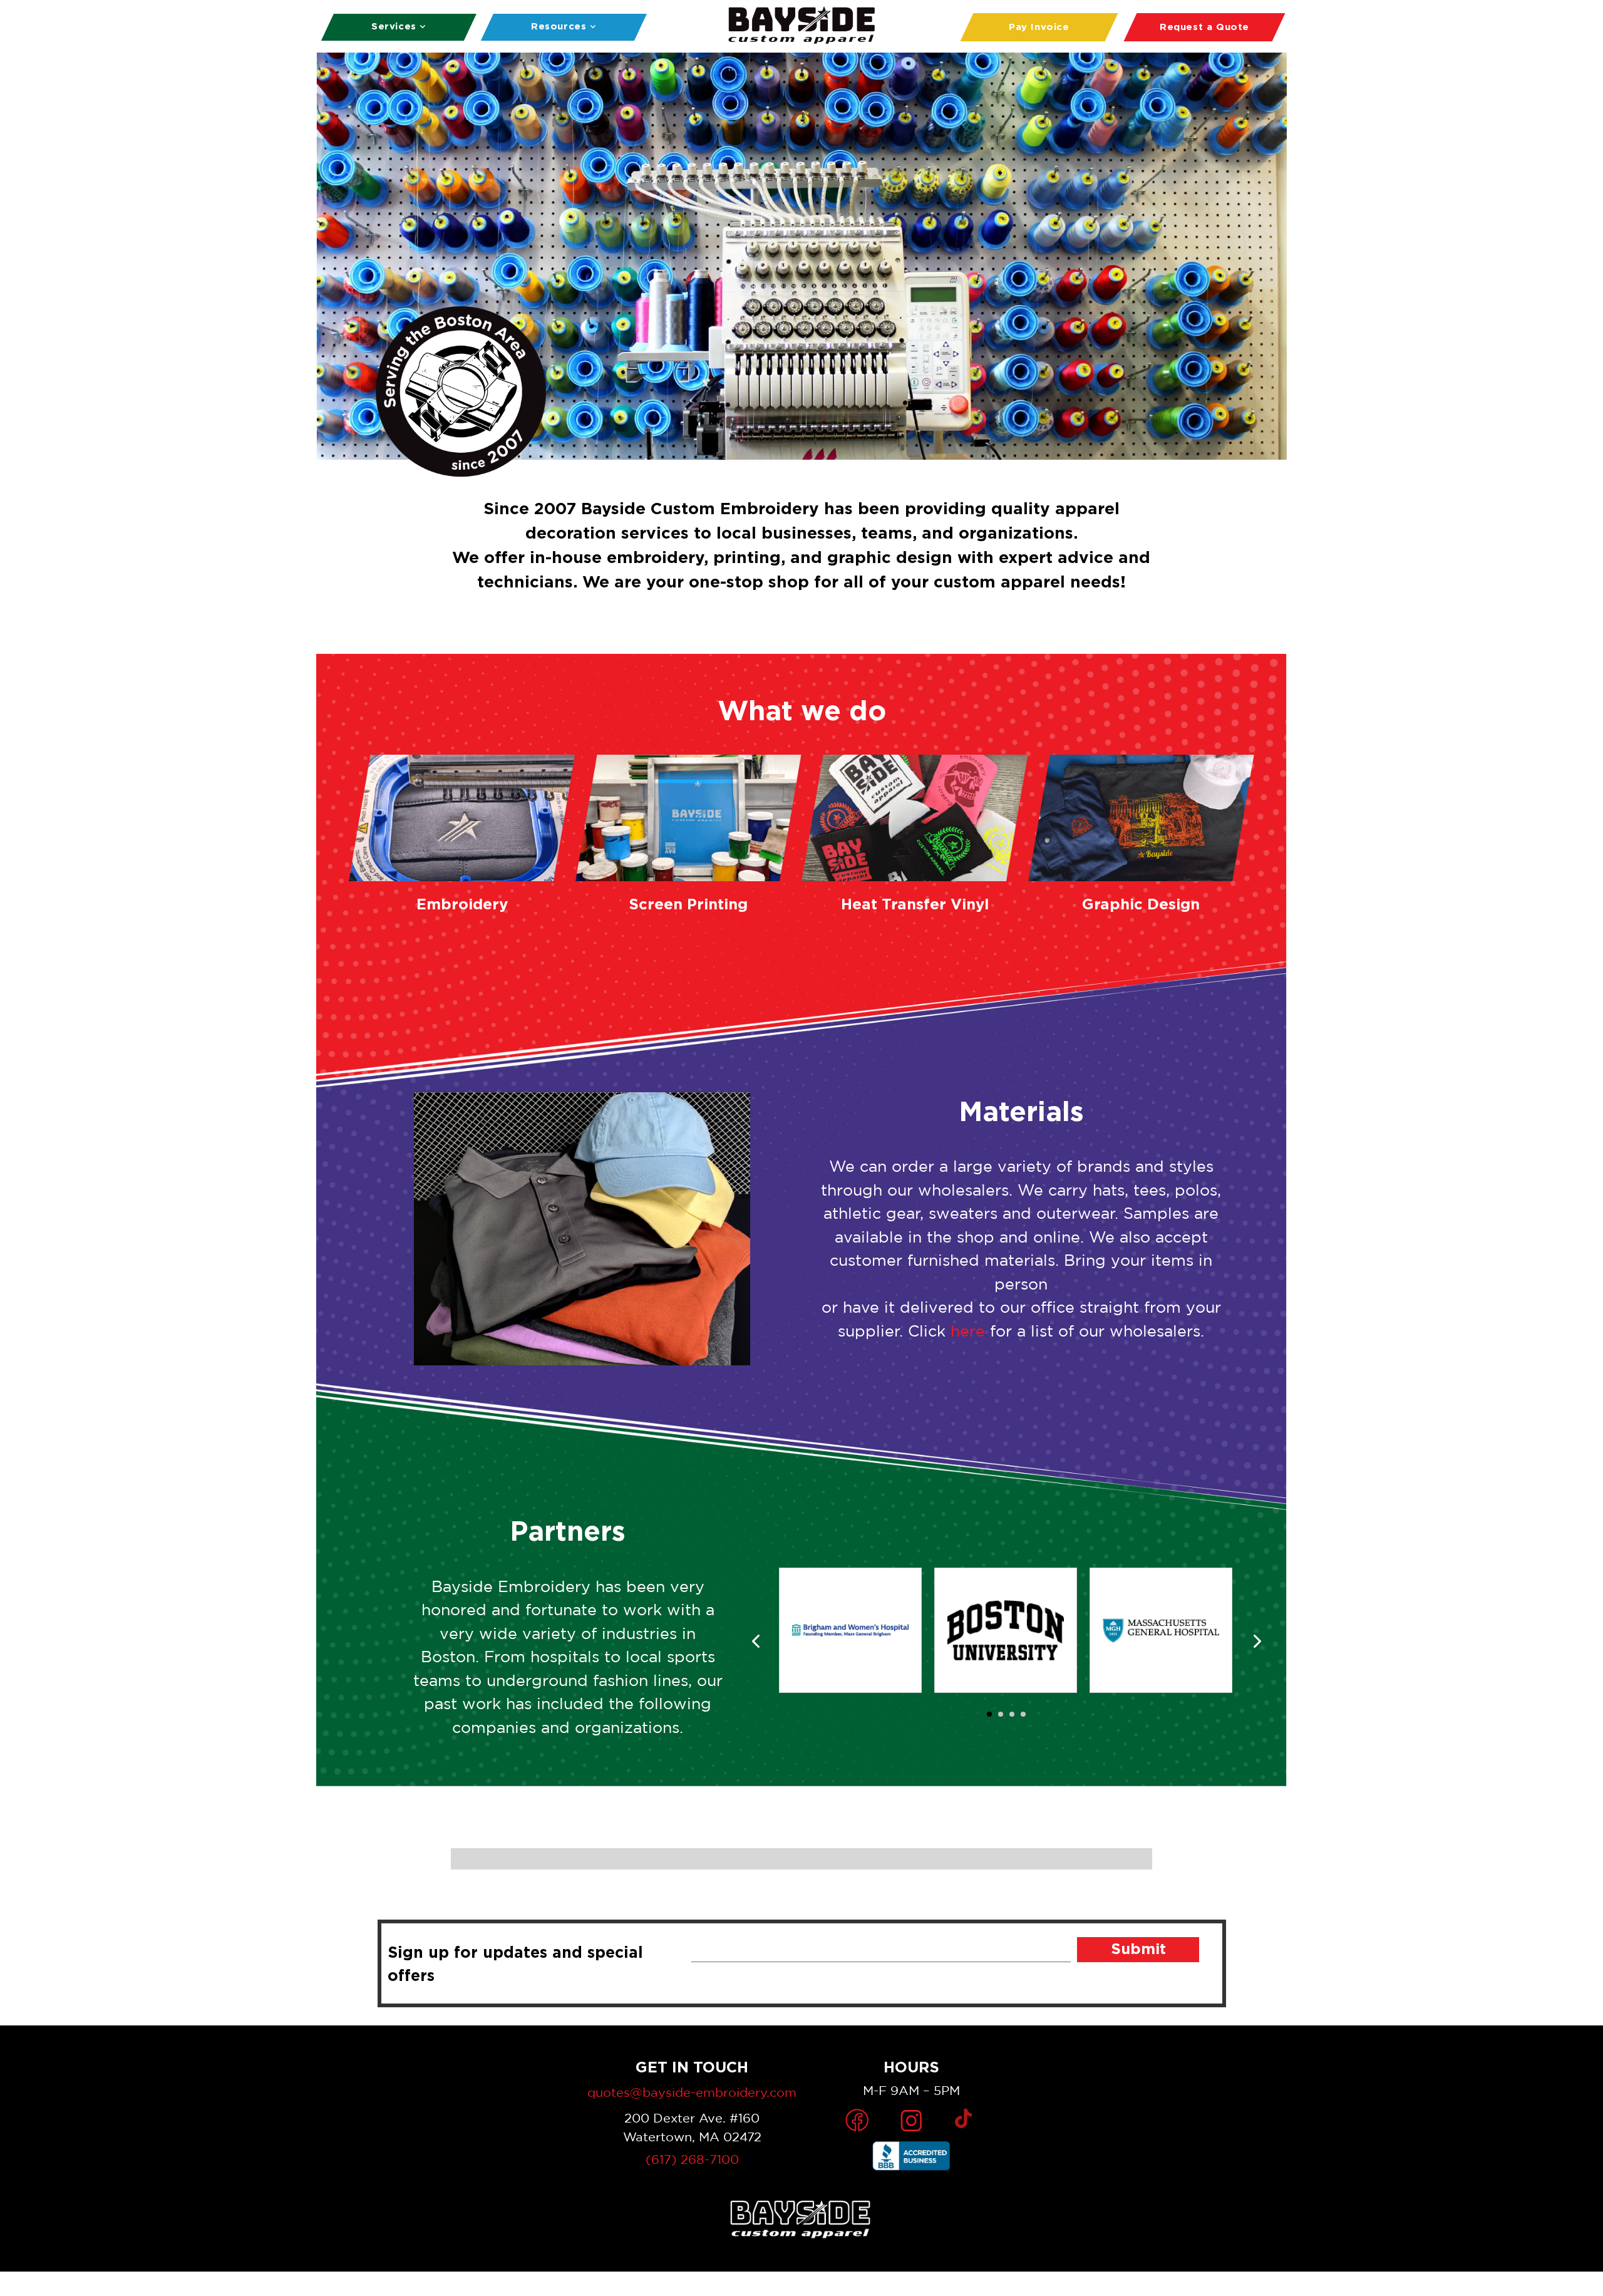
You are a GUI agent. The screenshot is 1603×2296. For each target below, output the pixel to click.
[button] (989, 1714)
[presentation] (756, 1642)
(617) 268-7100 (692, 2159)
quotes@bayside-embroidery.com (692, 2092)
